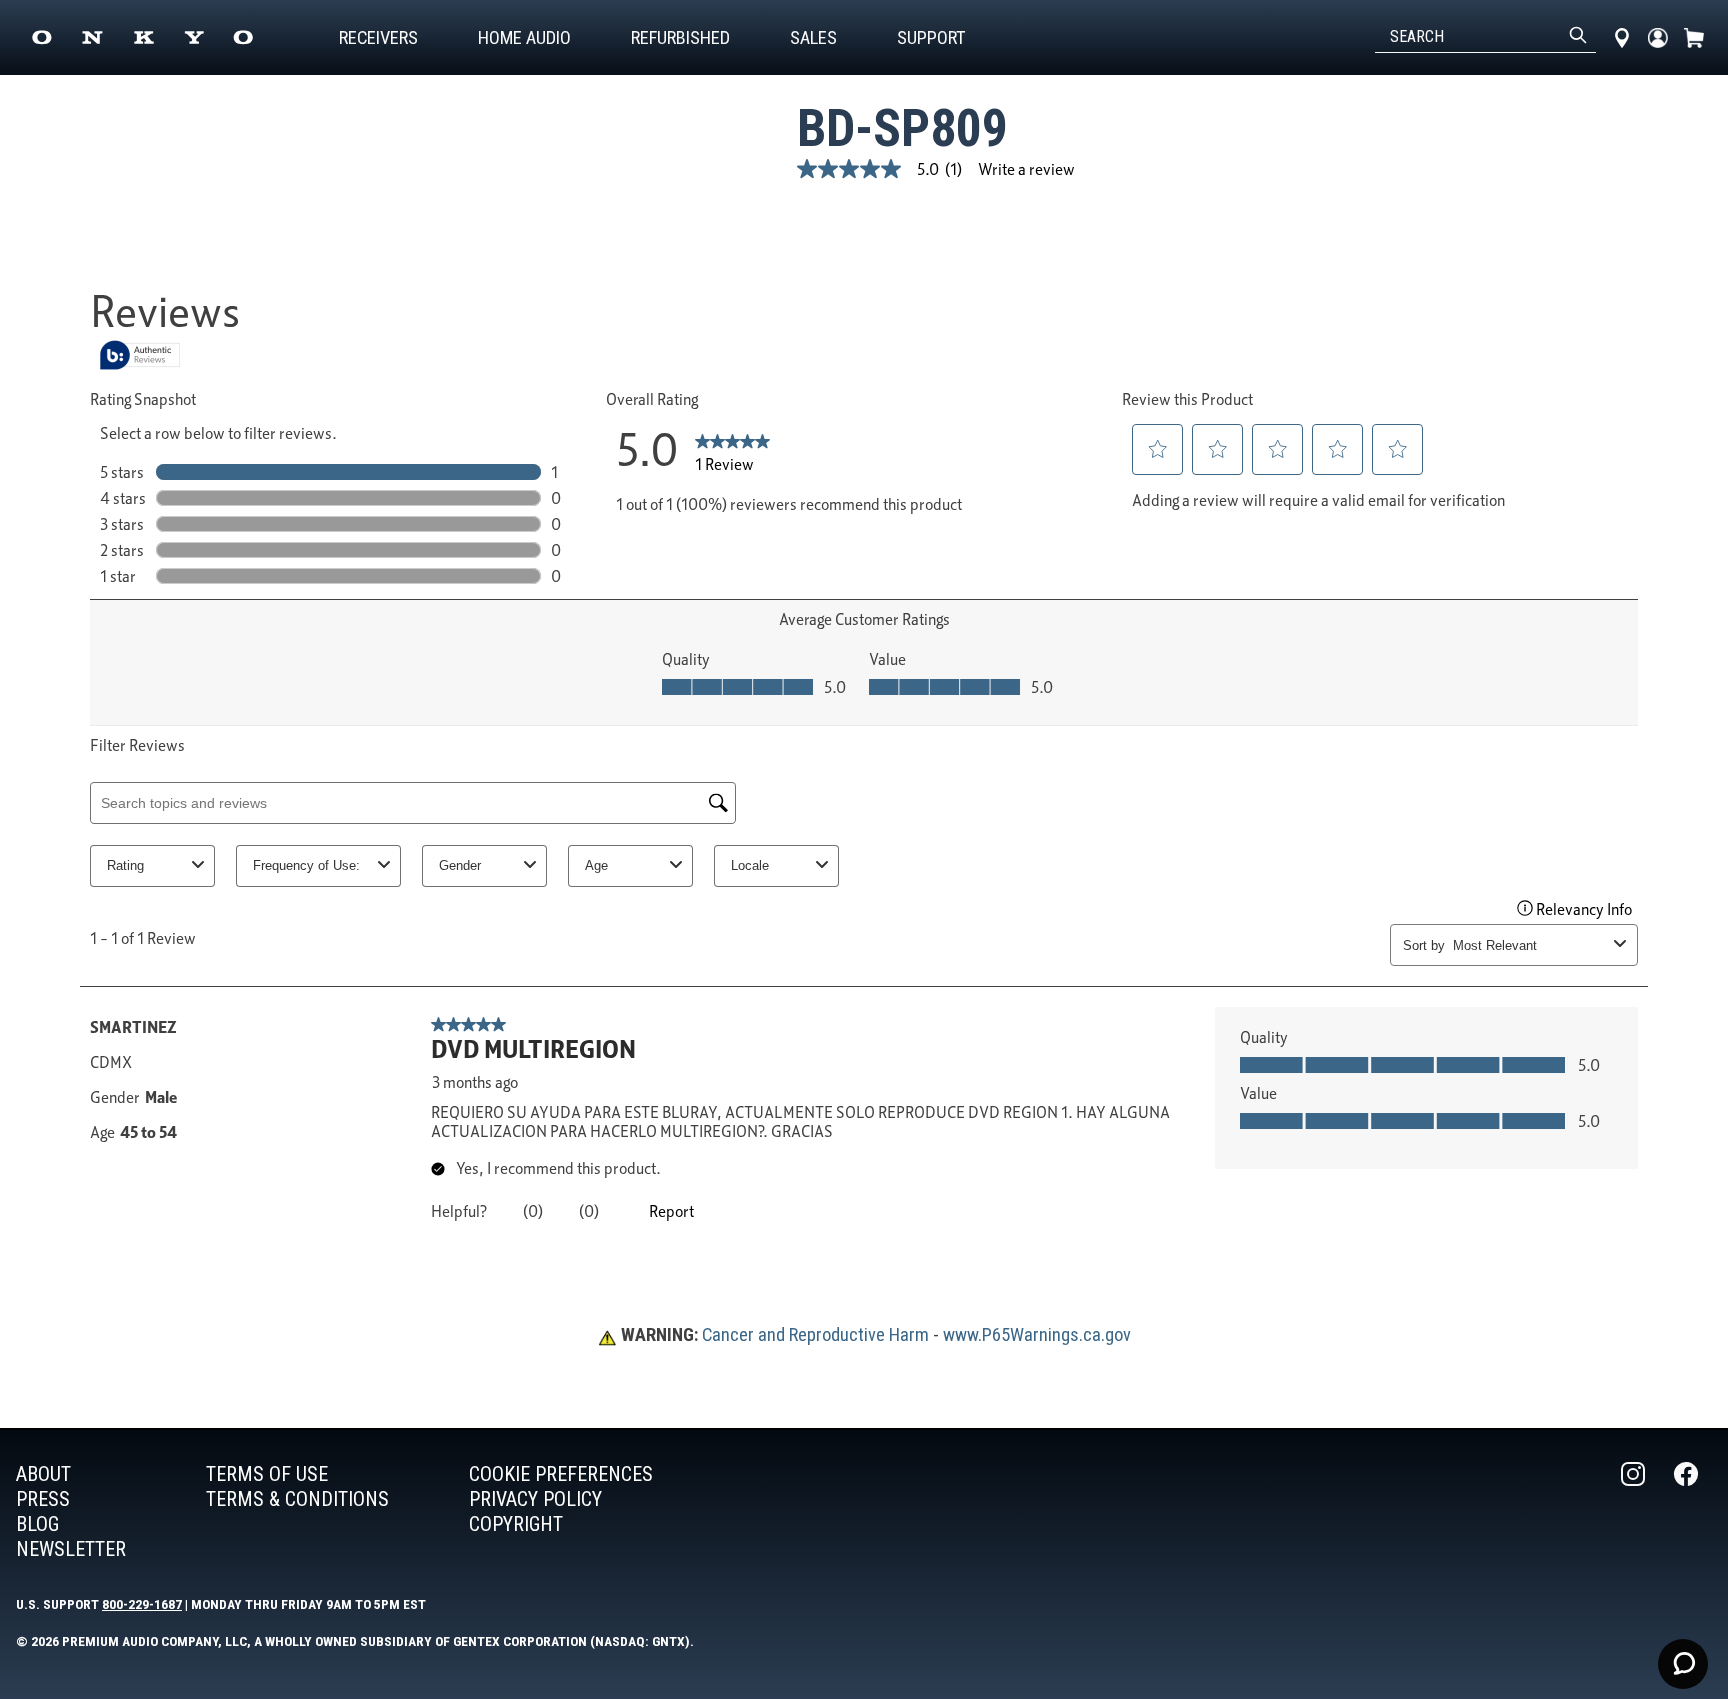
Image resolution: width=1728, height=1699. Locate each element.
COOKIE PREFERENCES (561, 1474)
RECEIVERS (378, 37)
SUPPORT (931, 37)
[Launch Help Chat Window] (1683, 1664)
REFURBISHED (680, 37)
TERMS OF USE (267, 1474)
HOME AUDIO (524, 37)
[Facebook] (1688, 1512)
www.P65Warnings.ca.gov (1037, 1334)
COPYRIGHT (516, 1524)
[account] (1658, 37)
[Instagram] (1635, 1512)
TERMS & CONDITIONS (297, 1499)
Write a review (1026, 169)
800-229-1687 (142, 1604)
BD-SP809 (902, 128)
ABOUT (43, 1474)
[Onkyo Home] (142, 37)
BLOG (37, 1524)
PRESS (43, 1499)
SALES (813, 37)
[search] (1578, 37)
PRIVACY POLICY (535, 1499)
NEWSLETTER (71, 1549)
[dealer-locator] (1622, 37)
